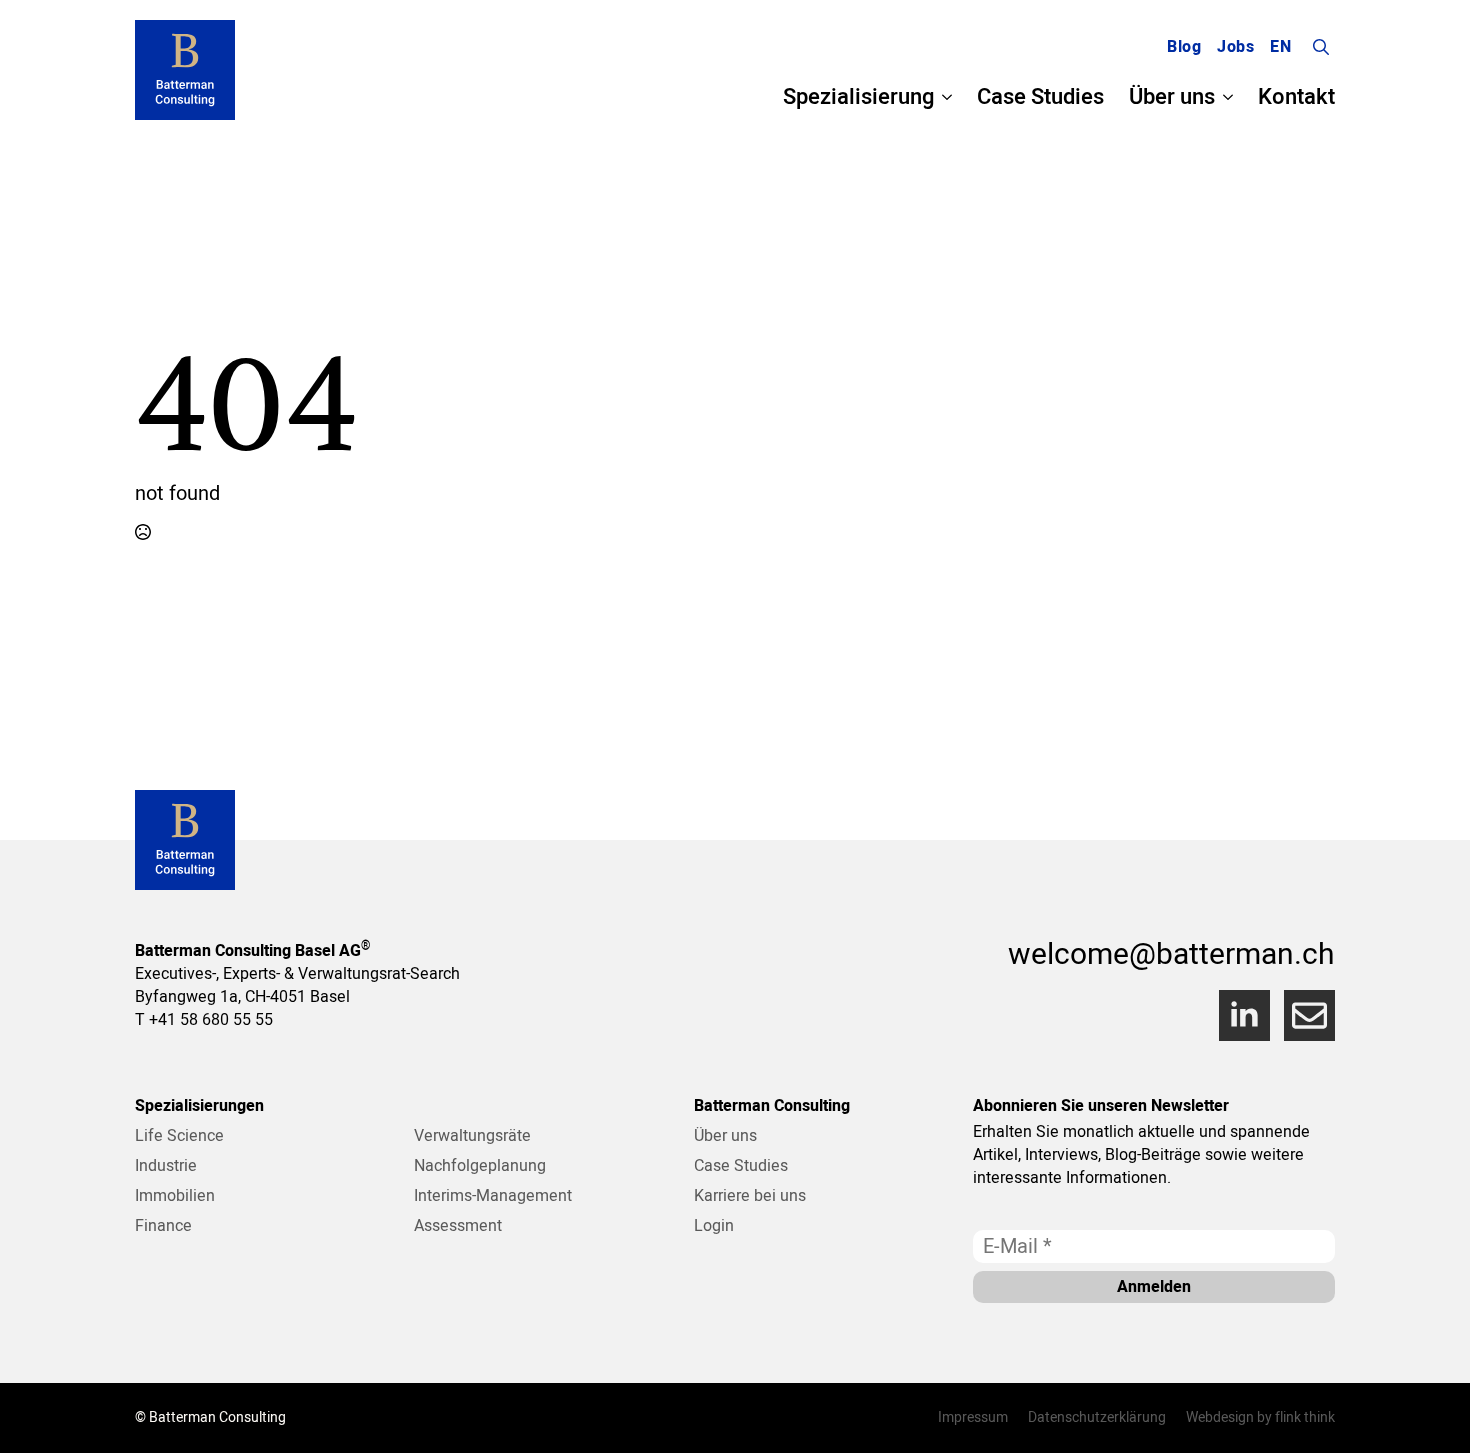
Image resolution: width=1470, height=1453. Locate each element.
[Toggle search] (1321, 47)
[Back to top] (1430, 1413)
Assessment (458, 1226)
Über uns (1172, 97)
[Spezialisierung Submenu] (943, 97)
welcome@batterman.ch (1171, 955)
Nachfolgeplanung (480, 1166)
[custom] (1309, 1015)
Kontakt (1296, 97)
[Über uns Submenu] (1224, 97)
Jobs (1235, 47)
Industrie (166, 1166)
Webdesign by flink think (1260, 1418)
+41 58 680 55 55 (211, 1020)
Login (714, 1226)
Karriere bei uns (750, 1196)
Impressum (973, 1418)
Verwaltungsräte (472, 1136)
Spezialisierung (858, 97)
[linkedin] (1244, 1015)
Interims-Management (493, 1196)
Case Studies (1040, 97)
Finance (163, 1226)
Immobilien (175, 1196)
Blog (1184, 47)
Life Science (179, 1136)
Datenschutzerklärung (1097, 1418)
